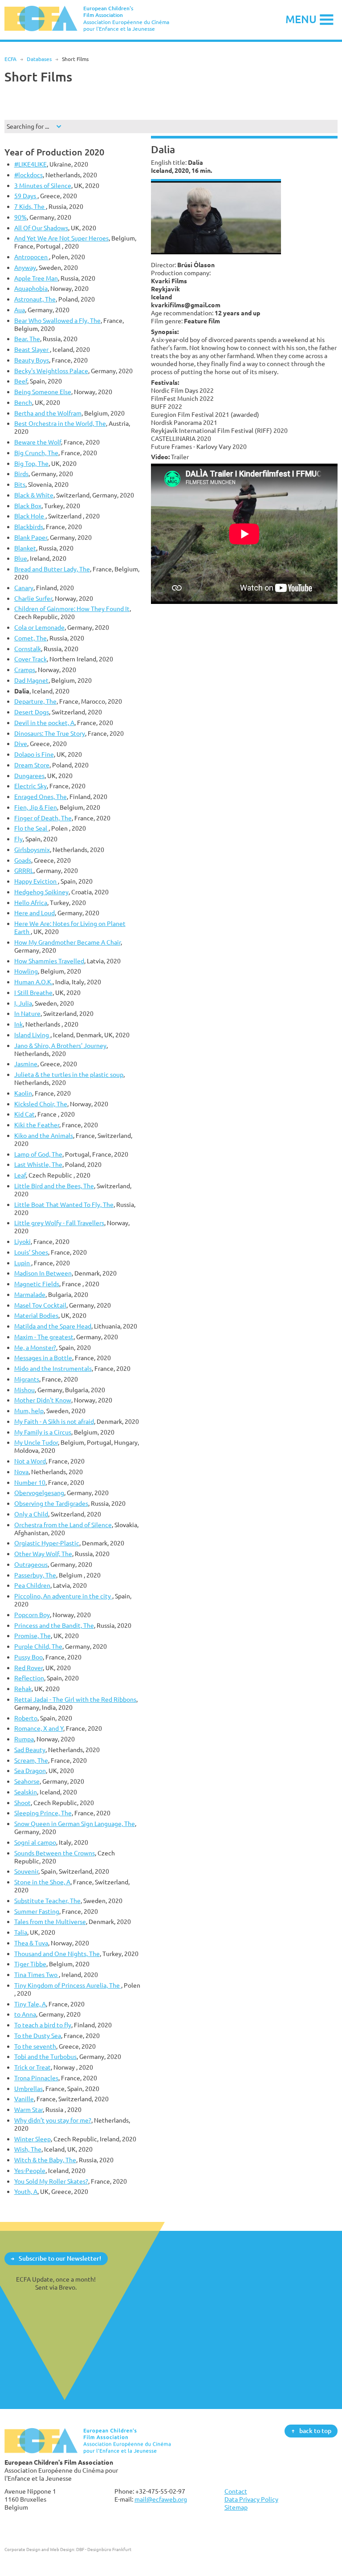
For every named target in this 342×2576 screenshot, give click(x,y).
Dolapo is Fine (34, 754)
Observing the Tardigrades (51, 1503)
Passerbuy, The (35, 1575)
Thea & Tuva (31, 1943)
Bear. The (27, 339)
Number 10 (30, 1482)
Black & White (34, 495)
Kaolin (23, 1093)
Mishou (24, 1390)
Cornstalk (28, 649)
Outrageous (31, 1564)
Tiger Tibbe (30, 1964)
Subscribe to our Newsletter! (60, 2258)
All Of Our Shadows (41, 228)
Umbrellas (28, 2089)
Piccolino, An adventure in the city (63, 1596)
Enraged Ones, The (41, 797)
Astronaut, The (35, 299)
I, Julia (23, 1003)
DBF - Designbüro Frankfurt (104, 2549)
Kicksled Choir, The (41, 1104)
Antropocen (32, 257)
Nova (21, 1472)
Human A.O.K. (33, 982)
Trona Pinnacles (36, 2078)
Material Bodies (36, 1315)
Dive (21, 744)
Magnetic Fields (37, 1284)
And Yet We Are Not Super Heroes (61, 238)
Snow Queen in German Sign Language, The (75, 1824)
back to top (315, 2431)
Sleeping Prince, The (43, 1813)
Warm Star (28, 2109)
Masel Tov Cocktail (40, 1305)
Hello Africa (31, 903)
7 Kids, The (30, 206)
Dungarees (29, 776)
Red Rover (28, 1668)
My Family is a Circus (43, 1432)
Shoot (22, 1803)
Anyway (25, 267)
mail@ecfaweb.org (161, 2499)
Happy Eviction (36, 881)
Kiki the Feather (37, 1125)
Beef (21, 381)
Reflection (29, 1678)
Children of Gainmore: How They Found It (72, 609)
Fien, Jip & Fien (36, 807)
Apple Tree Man (36, 278)
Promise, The (33, 1636)
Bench (23, 402)
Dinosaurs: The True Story (50, 733)
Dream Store (32, 765)
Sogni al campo (35, 1842)
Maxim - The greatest (44, 1337)
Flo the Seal (31, 828)
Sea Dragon (30, 1771)
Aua (20, 310)
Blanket (25, 548)
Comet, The (31, 638)
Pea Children (32, 1585)
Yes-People (30, 2170)
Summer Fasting (37, 1911)
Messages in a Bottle (43, 1358)
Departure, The (35, 701)
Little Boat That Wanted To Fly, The (64, 1204)
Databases (39, 59)
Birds (21, 474)
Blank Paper (31, 537)
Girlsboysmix (32, 850)
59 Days (26, 196)
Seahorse (27, 1781)
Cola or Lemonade (39, 627)
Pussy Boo (28, 1657)
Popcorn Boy (32, 1615)
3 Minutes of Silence (43, 185)
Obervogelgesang (39, 1493)
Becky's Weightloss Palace (51, 371)
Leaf (20, 1175)
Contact (236, 2491)
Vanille (24, 2099)
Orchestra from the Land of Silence (63, 1525)
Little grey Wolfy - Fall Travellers (59, 1223)
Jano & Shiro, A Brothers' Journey (60, 1045)
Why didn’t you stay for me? (53, 2120)
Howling (26, 971)
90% (20, 217)
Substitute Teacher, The (47, 1901)
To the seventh (35, 2046)
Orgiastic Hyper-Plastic (47, 1543)
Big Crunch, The (36, 453)
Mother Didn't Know (43, 1400)
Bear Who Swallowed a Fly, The (57, 320)
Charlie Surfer (33, 598)
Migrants (27, 1379)
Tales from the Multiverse (50, 1922)
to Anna (25, 2014)
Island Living (32, 1035)
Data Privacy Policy (251, 2499)
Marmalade (30, 1294)
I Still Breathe (33, 992)
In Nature (27, 1013)
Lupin (23, 1263)
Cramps (25, 670)
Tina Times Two (37, 1975)
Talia (21, 1932)
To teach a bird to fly (43, 2025)
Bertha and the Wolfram (48, 413)
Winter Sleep (33, 2139)
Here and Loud (35, 913)
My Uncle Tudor (36, 1442)
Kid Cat (24, 1114)
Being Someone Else (43, 392)
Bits (20, 484)
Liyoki (22, 1241)
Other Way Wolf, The (43, 1554)
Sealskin (26, 1792)
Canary (24, 588)
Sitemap (236, 2507)
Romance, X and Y (39, 1728)
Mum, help (29, 1411)
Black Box (28, 506)
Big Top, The (31, 463)
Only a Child (31, 1514)
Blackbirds (29, 527)
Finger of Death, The (43, 818)
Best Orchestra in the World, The (60, 423)
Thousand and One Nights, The (57, 1954)
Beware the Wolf (38, 442)
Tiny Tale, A (30, 2004)
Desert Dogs (32, 712)
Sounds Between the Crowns (55, 1853)
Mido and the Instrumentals (53, 1368)
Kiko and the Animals (44, 1135)
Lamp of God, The (38, 1154)
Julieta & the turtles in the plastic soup (69, 1074)
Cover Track (31, 659)
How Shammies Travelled (49, 961)
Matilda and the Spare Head (53, 1326)
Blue (21, 558)
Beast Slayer (32, 349)
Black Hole (30, 516)
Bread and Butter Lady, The (52, 569)
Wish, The (28, 2149)
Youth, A (26, 2191)
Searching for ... (28, 126)
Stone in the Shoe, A (42, 1882)
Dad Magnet (31, 680)
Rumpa (24, 1739)
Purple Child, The (38, 1646)
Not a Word (30, 1461)
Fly (18, 839)
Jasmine (26, 1064)
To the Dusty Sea (38, 2036)
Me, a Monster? (35, 1347)
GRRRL (24, 870)
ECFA (10, 59)
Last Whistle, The (38, 1164)
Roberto (26, 1718)
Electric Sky (31, 786)
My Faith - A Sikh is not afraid (54, 1421)
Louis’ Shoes (31, 1252)
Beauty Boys (32, 360)
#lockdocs (28, 175)
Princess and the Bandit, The (54, 1625)
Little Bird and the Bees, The (54, 1186)
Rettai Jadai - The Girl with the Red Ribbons (75, 1699)
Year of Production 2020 (54, 152)
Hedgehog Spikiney (41, 892)
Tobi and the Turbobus (45, 2056)
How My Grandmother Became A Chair (67, 942)
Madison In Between (43, 1273)
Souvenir (26, 1871)
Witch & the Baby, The (45, 2160)
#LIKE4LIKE (31, 164)
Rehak (23, 1689)
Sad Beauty (30, 1750)
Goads (23, 860)
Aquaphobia (31, 288)
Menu (301, 19)
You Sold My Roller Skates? (51, 2181)
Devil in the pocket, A (44, 723)
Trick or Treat (33, 2067)
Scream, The (31, 1760)
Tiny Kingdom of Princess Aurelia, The (68, 1985)
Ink (18, 1024)
